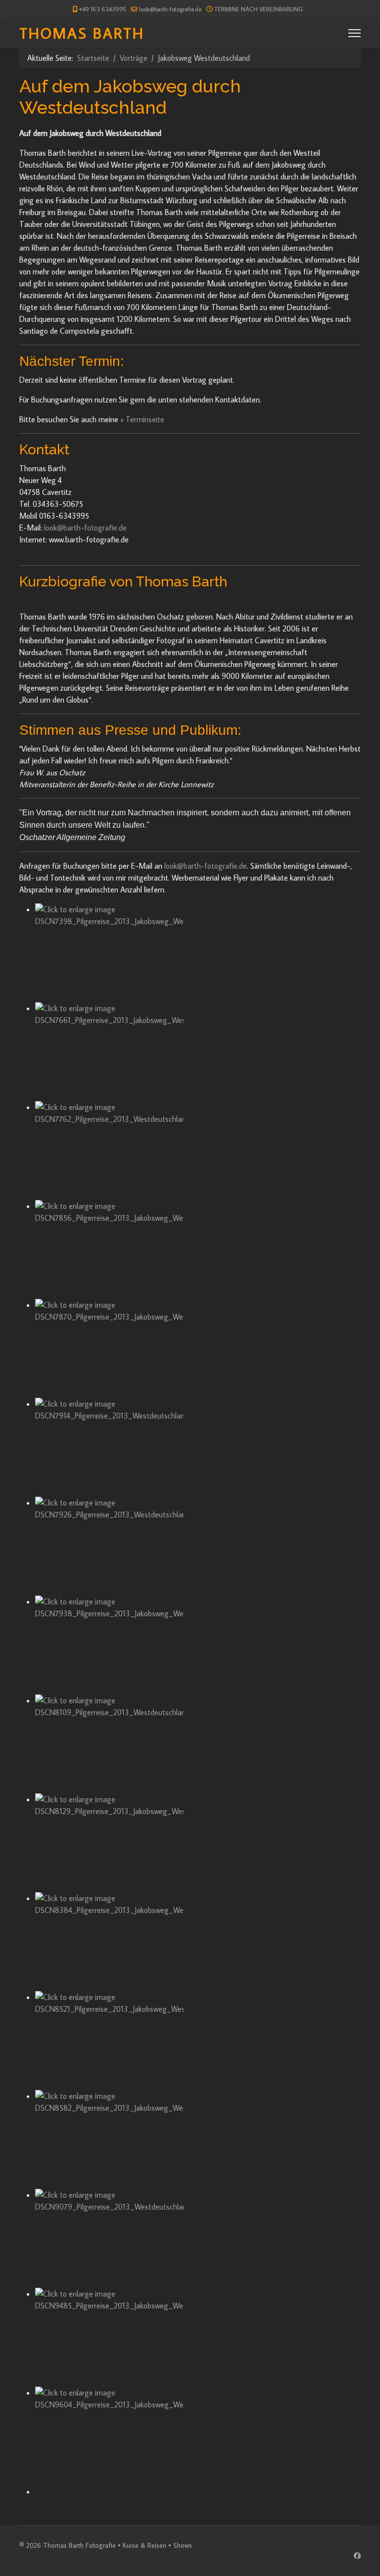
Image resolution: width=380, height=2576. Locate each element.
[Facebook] (357, 2556)
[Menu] (355, 33)
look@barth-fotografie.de (170, 9)
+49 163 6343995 (102, 9)
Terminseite (145, 419)
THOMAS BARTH (82, 33)
